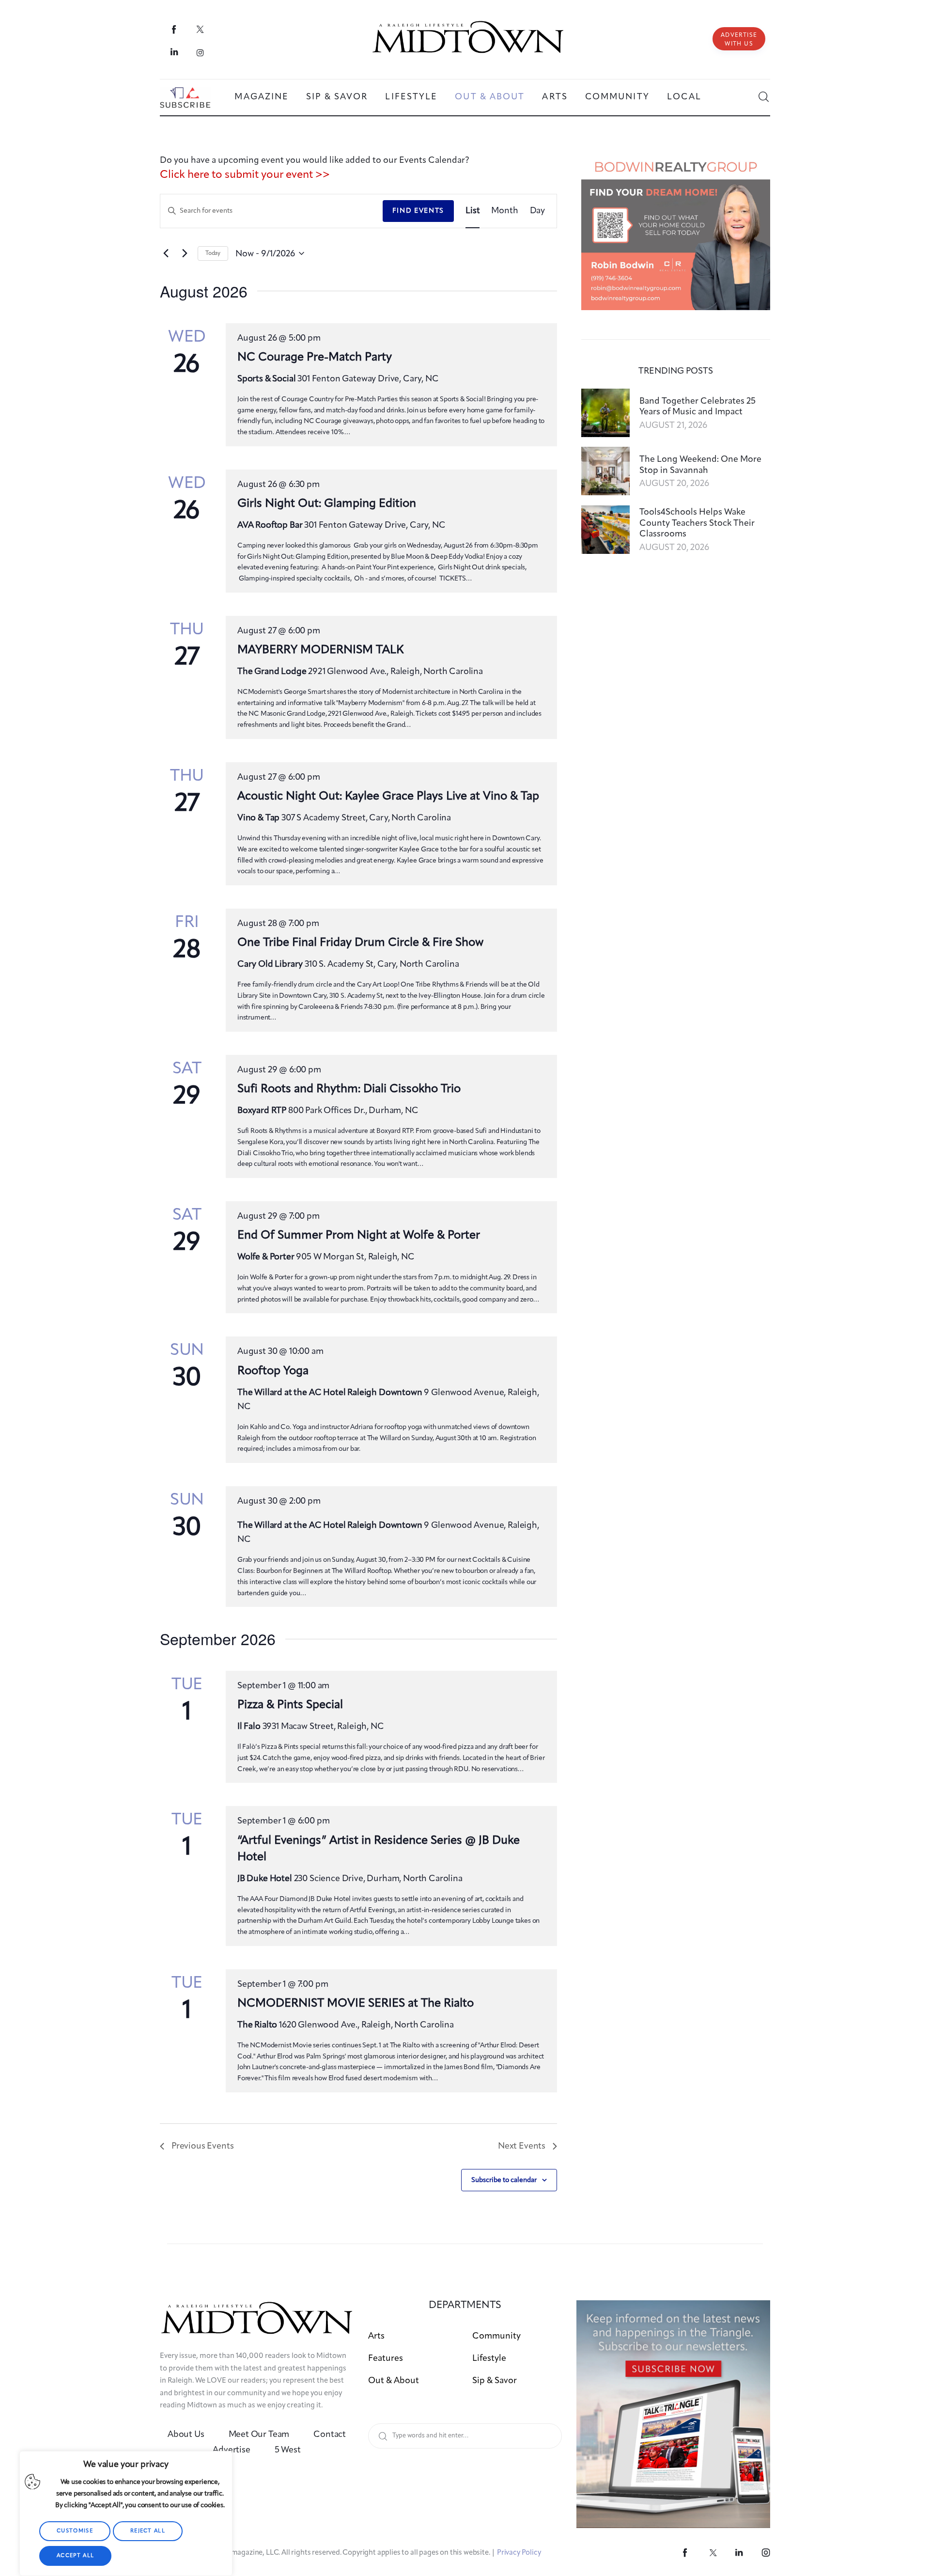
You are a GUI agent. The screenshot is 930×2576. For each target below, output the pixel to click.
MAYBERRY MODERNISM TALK (320, 650)
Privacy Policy (519, 2553)
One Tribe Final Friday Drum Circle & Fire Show (360, 943)
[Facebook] (175, 29)
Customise (75, 2531)
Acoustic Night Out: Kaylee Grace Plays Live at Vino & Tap (388, 797)
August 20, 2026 (674, 484)
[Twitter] (200, 29)
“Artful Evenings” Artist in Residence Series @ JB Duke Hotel (379, 1849)
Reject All (148, 2531)
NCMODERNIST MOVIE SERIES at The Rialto (356, 2004)
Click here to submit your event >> (245, 175)
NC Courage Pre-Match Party (315, 358)
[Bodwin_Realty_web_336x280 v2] (676, 160)
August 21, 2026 (673, 425)
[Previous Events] (166, 253)
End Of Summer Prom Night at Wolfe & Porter (359, 1236)
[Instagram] (200, 52)
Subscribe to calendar (504, 2180)
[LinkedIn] (175, 52)
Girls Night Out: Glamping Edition (327, 504)
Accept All (75, 2556)
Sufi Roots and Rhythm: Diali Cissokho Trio (349, 1089)
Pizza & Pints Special (290, 1705)
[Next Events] (185, 253)
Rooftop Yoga (273, 1371)
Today (213, 253)
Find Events (418, 211)
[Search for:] (465, 2435)
